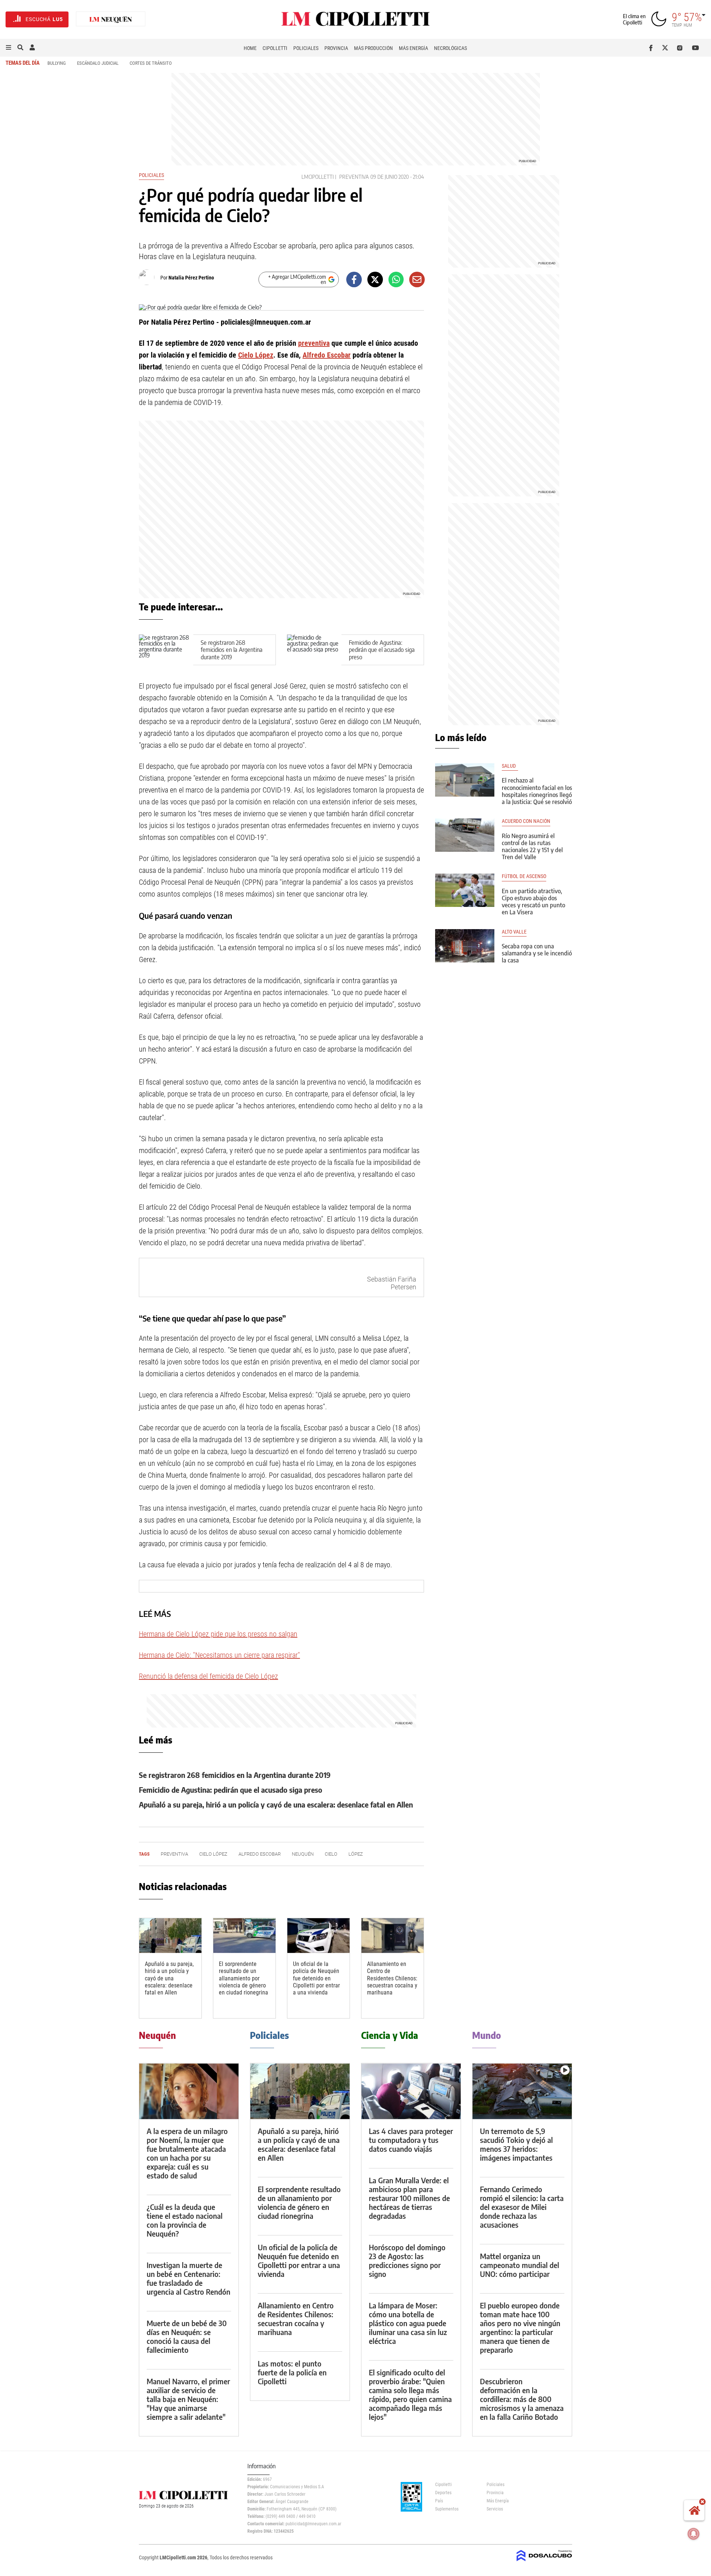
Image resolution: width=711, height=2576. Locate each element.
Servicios (495, 2509)
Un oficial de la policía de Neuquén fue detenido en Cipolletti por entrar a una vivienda (316, 1978)
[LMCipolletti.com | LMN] (111, 19)
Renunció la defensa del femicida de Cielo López (208, 1676)
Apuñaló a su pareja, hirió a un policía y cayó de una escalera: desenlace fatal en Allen (276, 1804)
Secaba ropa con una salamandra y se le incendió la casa (537, 953)
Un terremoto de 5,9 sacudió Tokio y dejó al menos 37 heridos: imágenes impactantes (516, 2144)
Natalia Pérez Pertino (191, 278)
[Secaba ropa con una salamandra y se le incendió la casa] (465, 946)
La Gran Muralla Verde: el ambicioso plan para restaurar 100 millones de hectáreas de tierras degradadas (409, 2198)
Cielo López (256, 355)
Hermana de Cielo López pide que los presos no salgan (218, 1634)
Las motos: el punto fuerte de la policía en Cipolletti (292, 2372)
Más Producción (373, 48)
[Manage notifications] (694, 2534)
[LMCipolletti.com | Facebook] (652, 48)
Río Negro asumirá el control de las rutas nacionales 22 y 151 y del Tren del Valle (532, 847)
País (439, 2501)
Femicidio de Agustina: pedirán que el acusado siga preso (382, 650)
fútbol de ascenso (524, 876)
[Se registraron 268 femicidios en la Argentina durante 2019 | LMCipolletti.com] (166, 650)
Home (250, 48)
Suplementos (447, 2509)
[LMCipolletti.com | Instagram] (681, 48)
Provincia (336, 48)
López (356, 1854)
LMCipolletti (318, 177)
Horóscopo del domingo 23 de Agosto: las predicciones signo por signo (407, 2260)
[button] (9, 48)
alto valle (514, 932)
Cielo (331, 1854)
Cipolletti (275, 48)
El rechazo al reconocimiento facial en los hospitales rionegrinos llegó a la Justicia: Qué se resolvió (537, 791)
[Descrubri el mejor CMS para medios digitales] (544, 2562)
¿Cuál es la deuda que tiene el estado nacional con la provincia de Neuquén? (185, 2220)
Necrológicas (450, 48)
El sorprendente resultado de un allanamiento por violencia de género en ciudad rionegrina (243, 1978)
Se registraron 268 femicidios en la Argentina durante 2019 (232, 650)
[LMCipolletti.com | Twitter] (667, 48)
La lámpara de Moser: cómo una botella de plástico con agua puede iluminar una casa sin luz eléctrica (408, 2323)
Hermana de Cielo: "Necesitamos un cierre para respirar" (219, 1655)
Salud (510, 766)
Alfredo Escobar (327, 355)
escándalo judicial (98, 63)
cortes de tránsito (151, 63)
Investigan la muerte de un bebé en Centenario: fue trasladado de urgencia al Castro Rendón (188, 2278)
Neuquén (303, 1854)
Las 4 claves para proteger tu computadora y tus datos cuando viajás (411, 2140)
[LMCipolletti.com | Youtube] (696, 48)
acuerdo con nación (526, 821)
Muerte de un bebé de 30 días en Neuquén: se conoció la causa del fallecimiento (187, 2336)
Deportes (443, 2493)
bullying (57, 63)
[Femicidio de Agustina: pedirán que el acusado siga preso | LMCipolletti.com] (314, 650)
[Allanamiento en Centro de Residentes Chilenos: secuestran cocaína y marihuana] (393, 1936)
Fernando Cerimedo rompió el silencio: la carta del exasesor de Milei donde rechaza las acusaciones (522, 2207)
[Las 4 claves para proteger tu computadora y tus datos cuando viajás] (411, 2091)
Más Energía (413, 48)
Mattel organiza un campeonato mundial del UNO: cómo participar (520, 2265)
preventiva (354, 177)
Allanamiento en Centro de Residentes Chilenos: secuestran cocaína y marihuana (392, 1978)
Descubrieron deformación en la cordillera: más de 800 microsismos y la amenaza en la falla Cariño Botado (522, 2399)
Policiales (306, 48)
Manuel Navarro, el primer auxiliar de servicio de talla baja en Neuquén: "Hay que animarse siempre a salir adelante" (188, 2399)
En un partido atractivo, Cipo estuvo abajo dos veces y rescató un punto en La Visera (533, 902)
